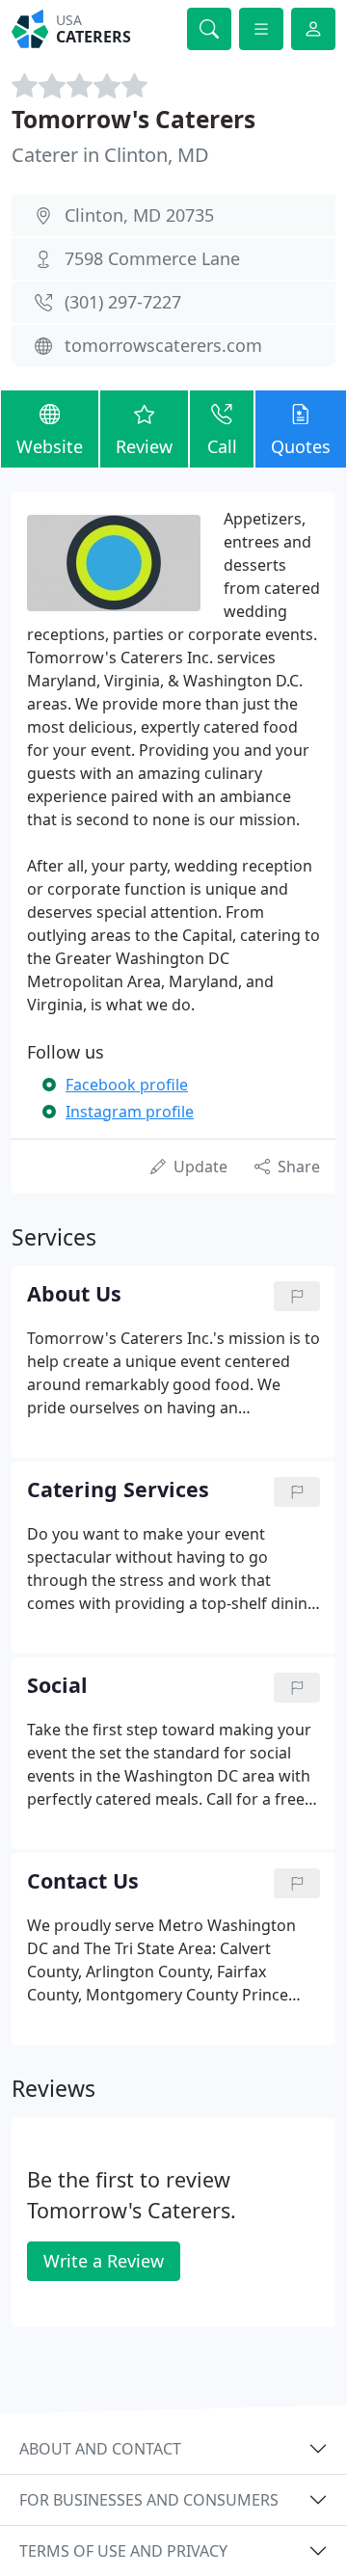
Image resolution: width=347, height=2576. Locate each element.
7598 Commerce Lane (152, 258)
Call (222, 446)
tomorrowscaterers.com (163, 345)
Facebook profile (127, 1085)
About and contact (100, 2449)
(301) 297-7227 (123, 302)
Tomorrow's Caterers (133, 119)
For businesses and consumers (149, 2500)
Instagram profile (130, 1112)
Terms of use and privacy (123, 2551)
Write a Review (104, 2261)
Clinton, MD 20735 (139, 215)
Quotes (301, 446)
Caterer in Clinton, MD (110, 155)
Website (50, 446)
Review (144, 446)
